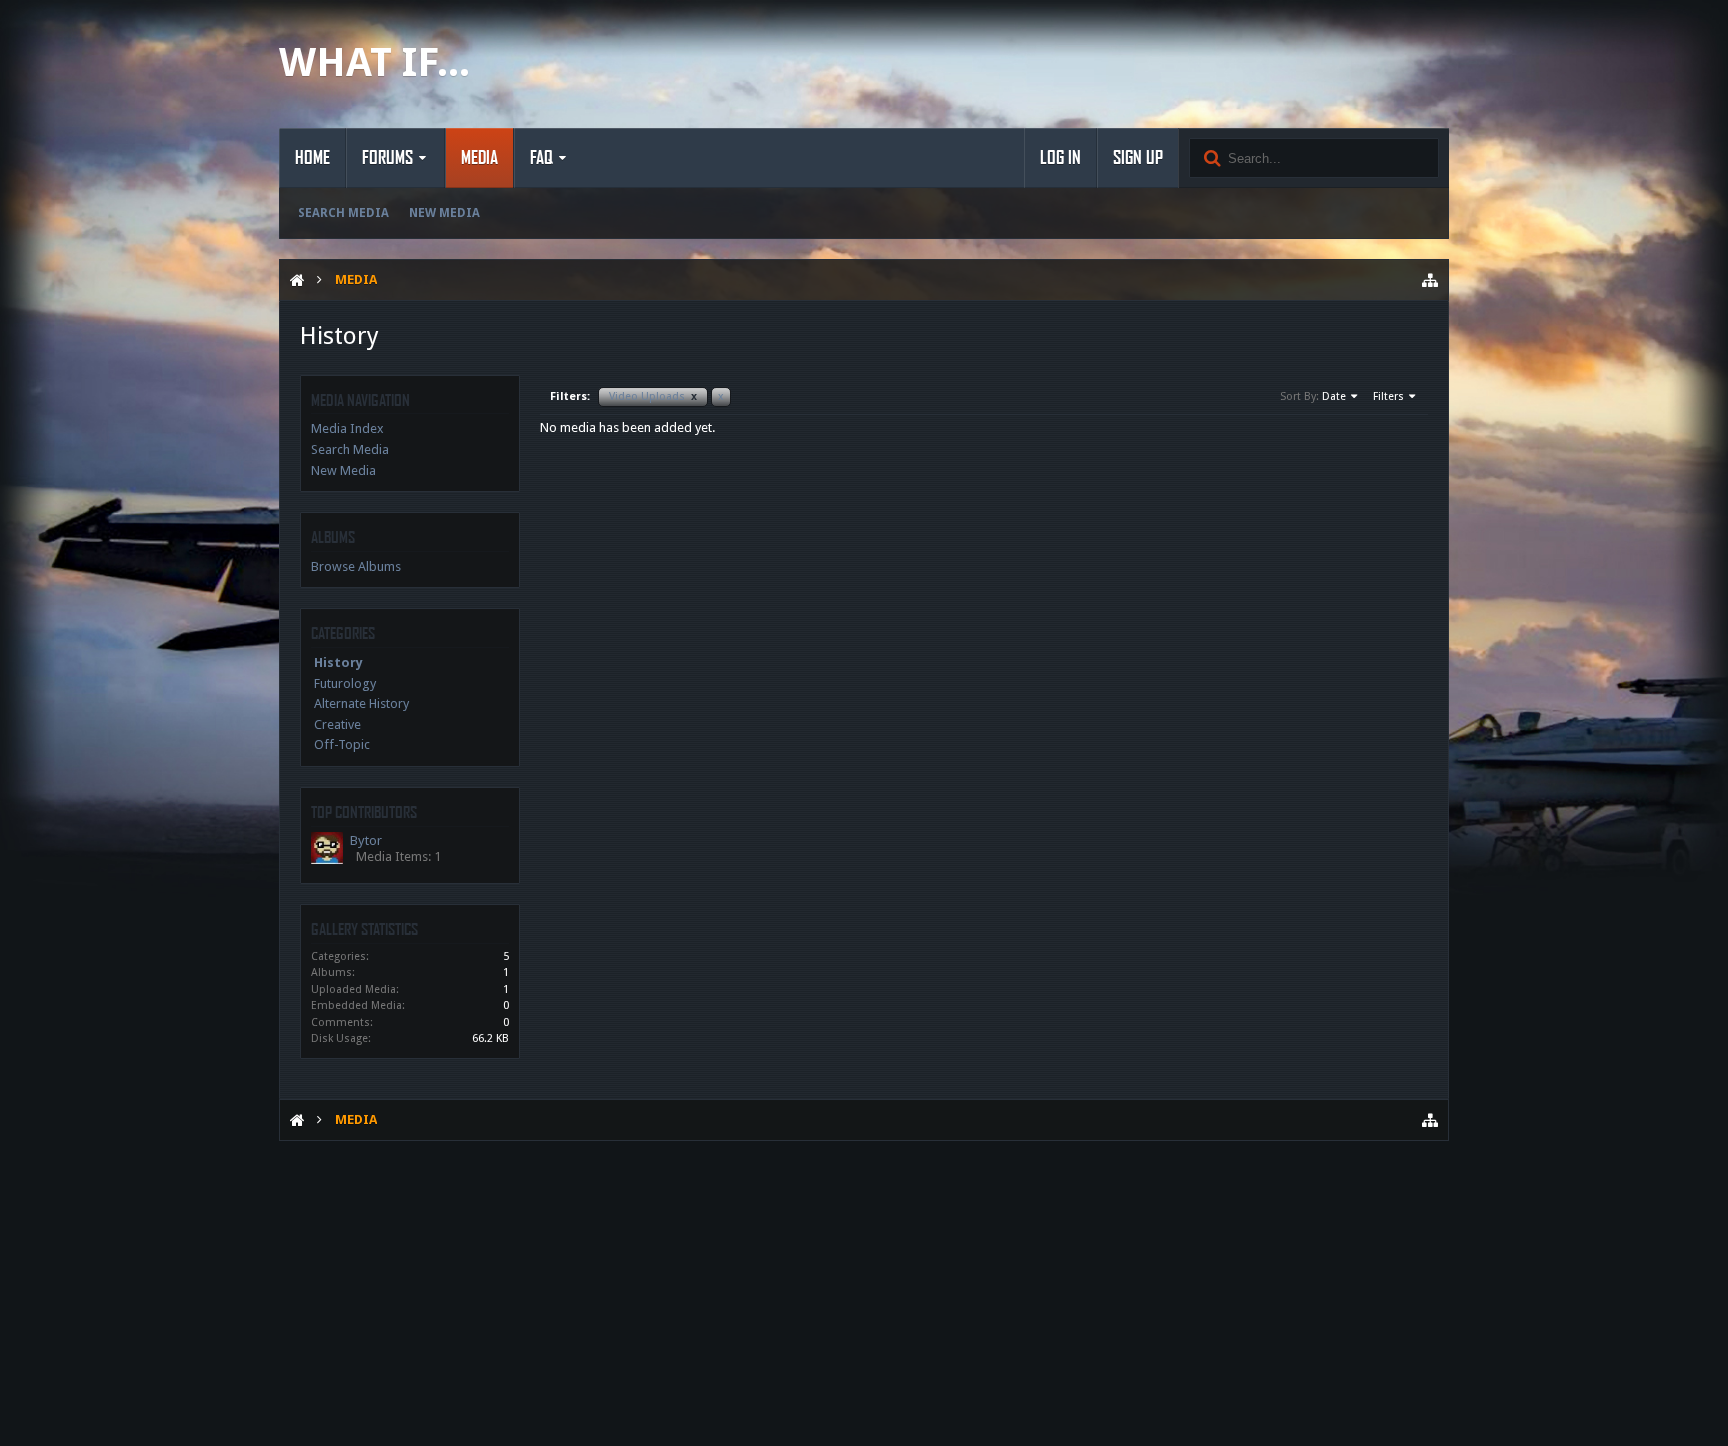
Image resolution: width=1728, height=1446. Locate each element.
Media (479, 158)
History (338, 662)
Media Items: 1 (398, 856)
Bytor (366, 840)
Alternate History (361, 703)
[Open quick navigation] (1430, 280)
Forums (387, 158)
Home (312, 158)
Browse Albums (356, 566)
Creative (337, 724)
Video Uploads (653, 396)
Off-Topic (342, 744)
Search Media (343, 213)
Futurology (345, 683)
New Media (444, 213)
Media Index (347, 428)
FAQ (541, 158)
